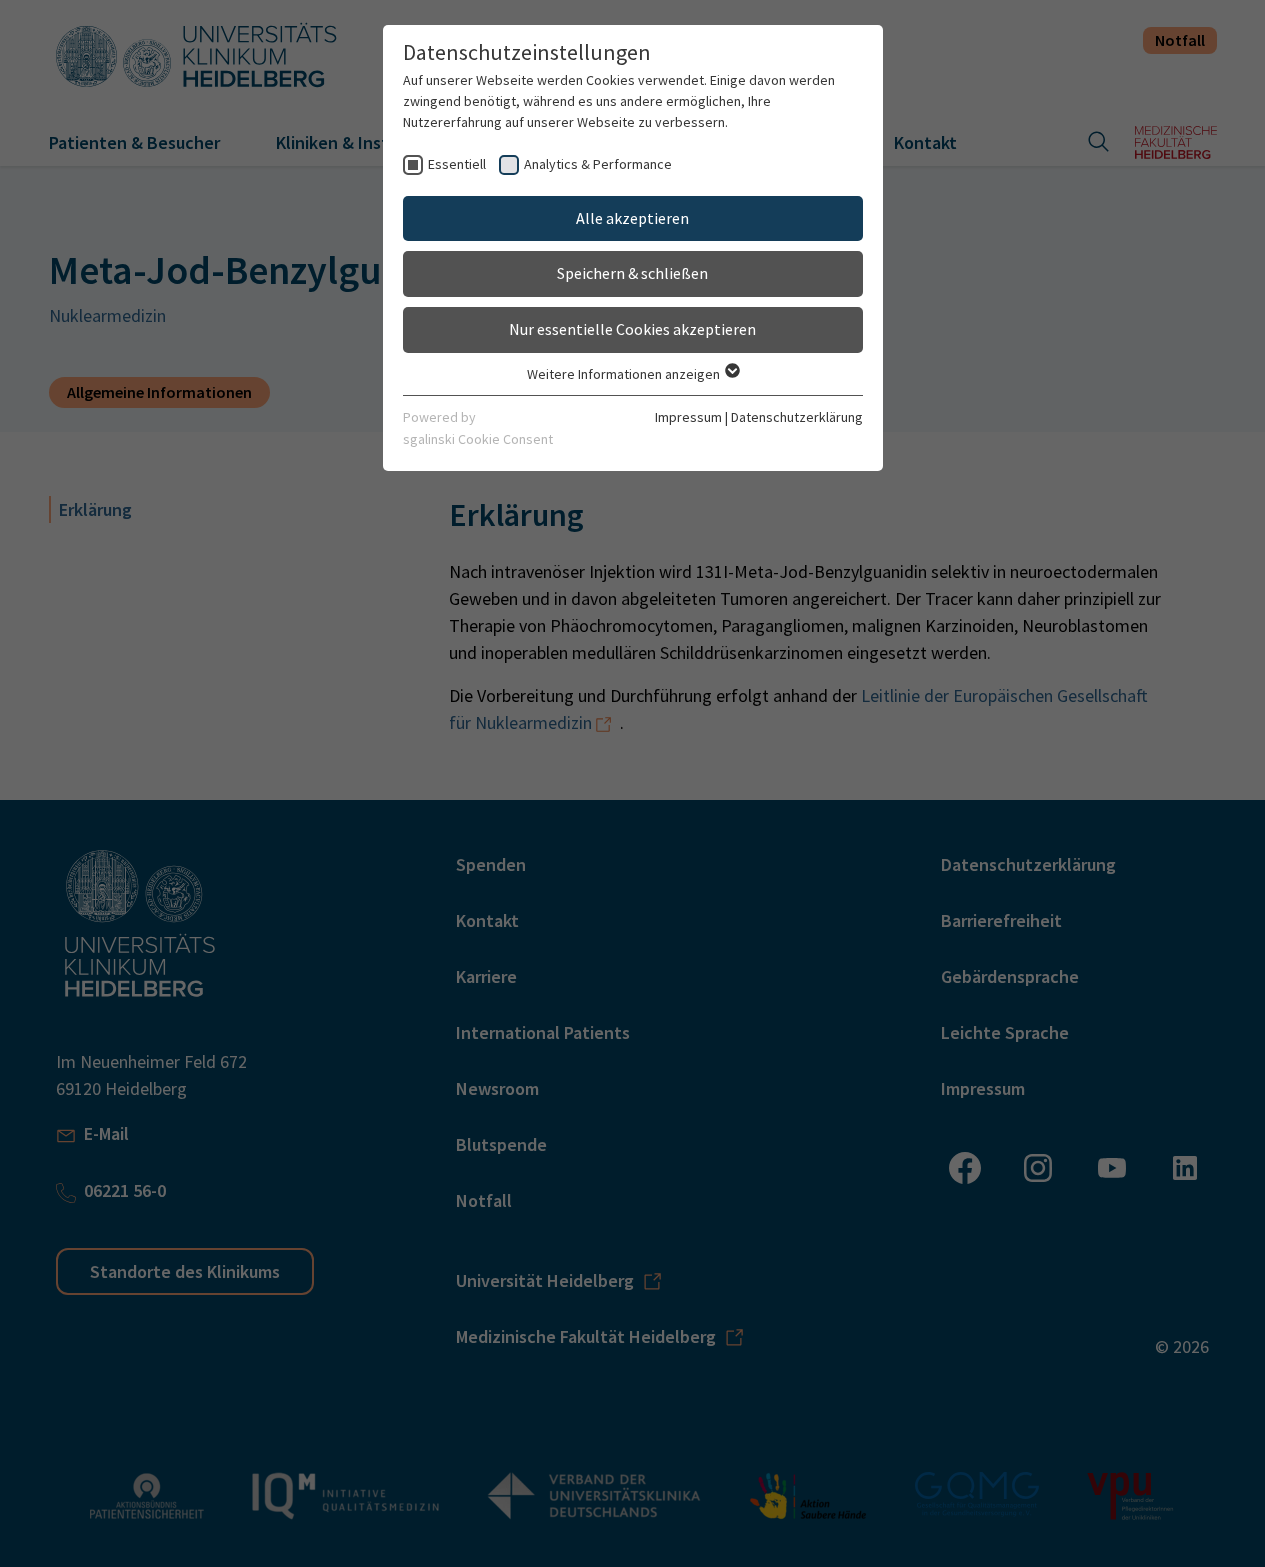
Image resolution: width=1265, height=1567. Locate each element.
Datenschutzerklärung (797, 417)
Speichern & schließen (632, 273)
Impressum (688, 417)
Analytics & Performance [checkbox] (598, 164)
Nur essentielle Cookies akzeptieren (632, 329)
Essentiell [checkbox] (457, 164)
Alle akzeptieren (632, 218)
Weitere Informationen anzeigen (625, 374)
